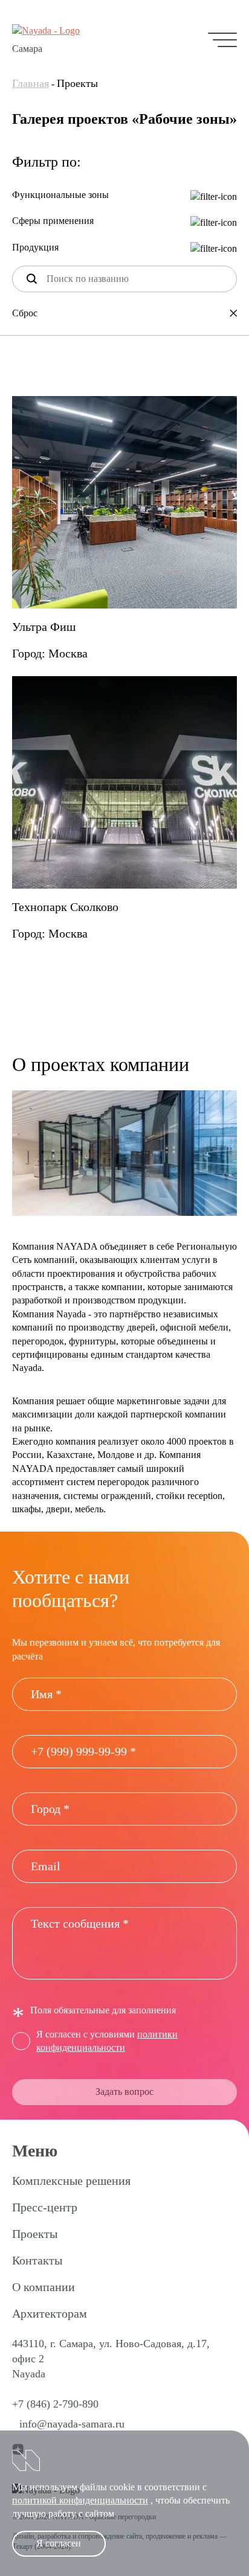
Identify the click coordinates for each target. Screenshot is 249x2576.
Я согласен (59, 2543)
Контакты (37, 2260)
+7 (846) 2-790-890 (55, 2404)
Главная (31, 83)
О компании (44, 2287)
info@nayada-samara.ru (72, 2424)
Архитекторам (50, 2313)
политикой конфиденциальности (80, 2500)
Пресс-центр (45, 2207)
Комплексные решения (71, 2181)
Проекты (35, 2234)
